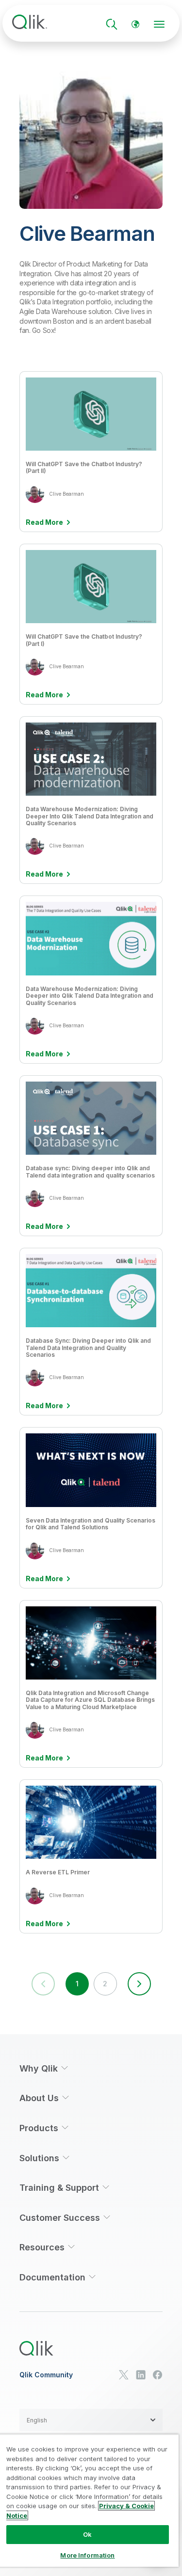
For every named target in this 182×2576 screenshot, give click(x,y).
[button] (139, 1984)
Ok (87, 2534)
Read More (44, 522)
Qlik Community (46, 2375)
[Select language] (135, 24)
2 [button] (105, 1984)
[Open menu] (159, 24)
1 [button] (77, 1984)
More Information (87, 2555)
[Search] (112, 24)
